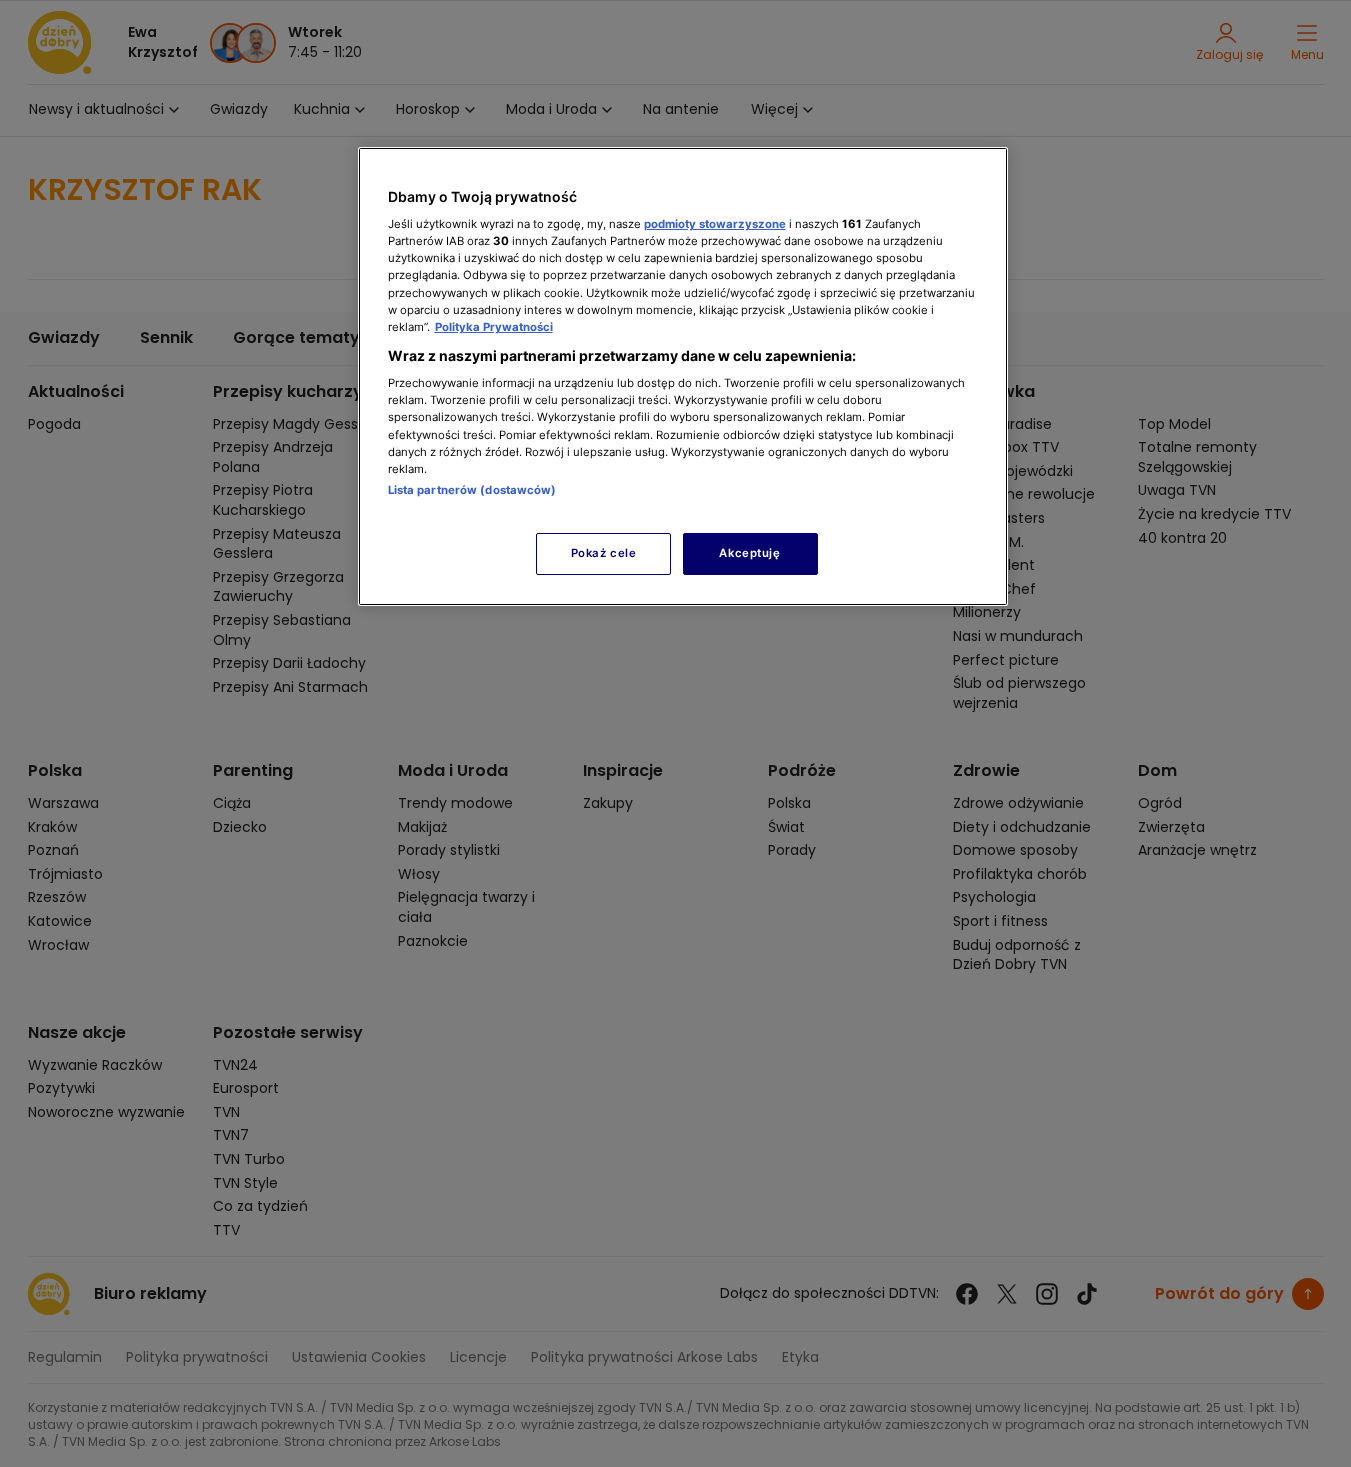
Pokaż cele (604, 553)
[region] (683, 376)
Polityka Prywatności (494, 327)
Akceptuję (749, 553)
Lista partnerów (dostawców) (472, 490)
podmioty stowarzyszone (715, 224)
